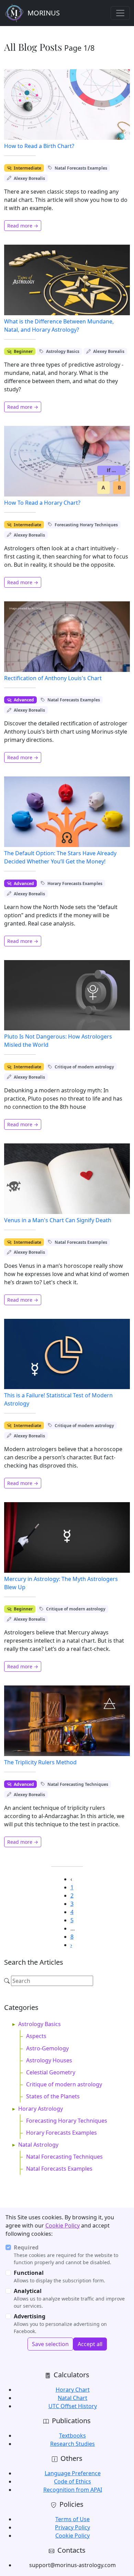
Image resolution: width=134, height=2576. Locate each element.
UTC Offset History (73, 2406)
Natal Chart (72, 2398)
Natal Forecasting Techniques (78, 1784)
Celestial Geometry (51, 2072)
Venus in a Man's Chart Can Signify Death (58, 1220)
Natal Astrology (38, 2145)
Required (26, 2247)
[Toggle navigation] (120, 13)
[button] (71, 1945)
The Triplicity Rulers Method (40, 1762)
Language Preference (73, 2473)
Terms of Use (72, 2519)
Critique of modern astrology (84, 1067)
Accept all (90, 2344)
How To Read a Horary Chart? (42, 503)
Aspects (36, 2036)
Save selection (50, 2344)
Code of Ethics (72, 2481)
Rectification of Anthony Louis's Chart (53, 678)
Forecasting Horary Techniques (86, 525)
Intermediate (27, 168)
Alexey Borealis (29, 178)
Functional (29, 2273)
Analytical (28, 2291)
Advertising (30, 2316)
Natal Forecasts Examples (81, 168)
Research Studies (72, 2444)
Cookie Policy (63, 2225)
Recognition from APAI (73, 2490)
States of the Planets (53, 2096)
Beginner (23, 351)
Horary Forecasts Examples (75, 884)
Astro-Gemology (47, 2048)
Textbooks (72, 2436)
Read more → (23, 226)
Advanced (24, 700)
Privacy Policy (72, 2527)
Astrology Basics (63, 351)
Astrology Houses (49, 2060)
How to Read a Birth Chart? (39, 146)
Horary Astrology (41, 2109)
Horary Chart (73, 2390)
